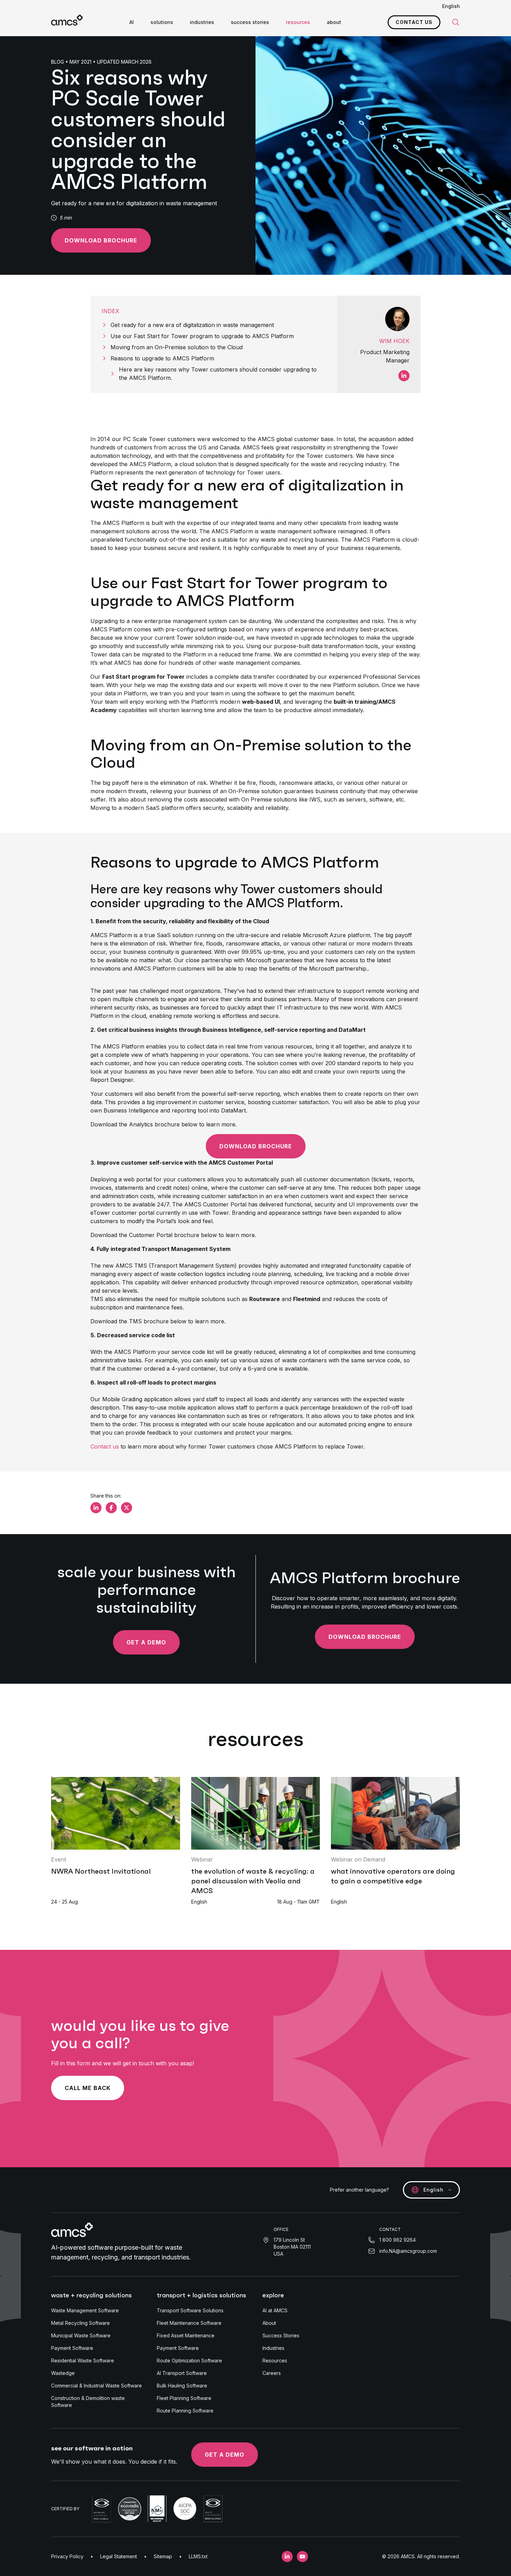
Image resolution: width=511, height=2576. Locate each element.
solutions (162, 22)
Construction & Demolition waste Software (88, 2402)
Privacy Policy (67, 2556)
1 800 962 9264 (398, 2240)
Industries (273, 2348)
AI (132, 22)
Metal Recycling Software (80, 2323)
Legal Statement (119, 2556)
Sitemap (163, 2556)
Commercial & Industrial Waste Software (96, 2386)
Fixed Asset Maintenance (186, 2335)
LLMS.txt (198, 2556)
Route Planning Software (185, 2411)
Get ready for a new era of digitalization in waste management (192, 325)
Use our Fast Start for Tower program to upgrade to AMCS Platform (202, 336)
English (451, 6)
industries (202, 22)
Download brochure (101, 240)
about (334, 22)
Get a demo (146, 1642)
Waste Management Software (85, 2310)
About (269, 2323)
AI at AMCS (275, 2310)
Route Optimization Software (189, 2360)
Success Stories (281, 2335)
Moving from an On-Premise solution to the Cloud (177, 347)
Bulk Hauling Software (182, 2386)
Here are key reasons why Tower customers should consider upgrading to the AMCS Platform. (218, 374)
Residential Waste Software (83, 2360)
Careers (272, 2373)
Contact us (414, 22)
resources (298, 22)
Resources (275, 2360)
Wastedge (63, 2373)
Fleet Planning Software (184, 2398)
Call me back (88, 2088)
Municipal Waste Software (81, 2335)
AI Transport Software (182, 2373)
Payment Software (72, 2348)
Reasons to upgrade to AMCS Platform (162, 358)
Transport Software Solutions (190, 2310)
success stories (250, 22)
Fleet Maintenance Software (189, 2323)
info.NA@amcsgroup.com (408, 2251)
